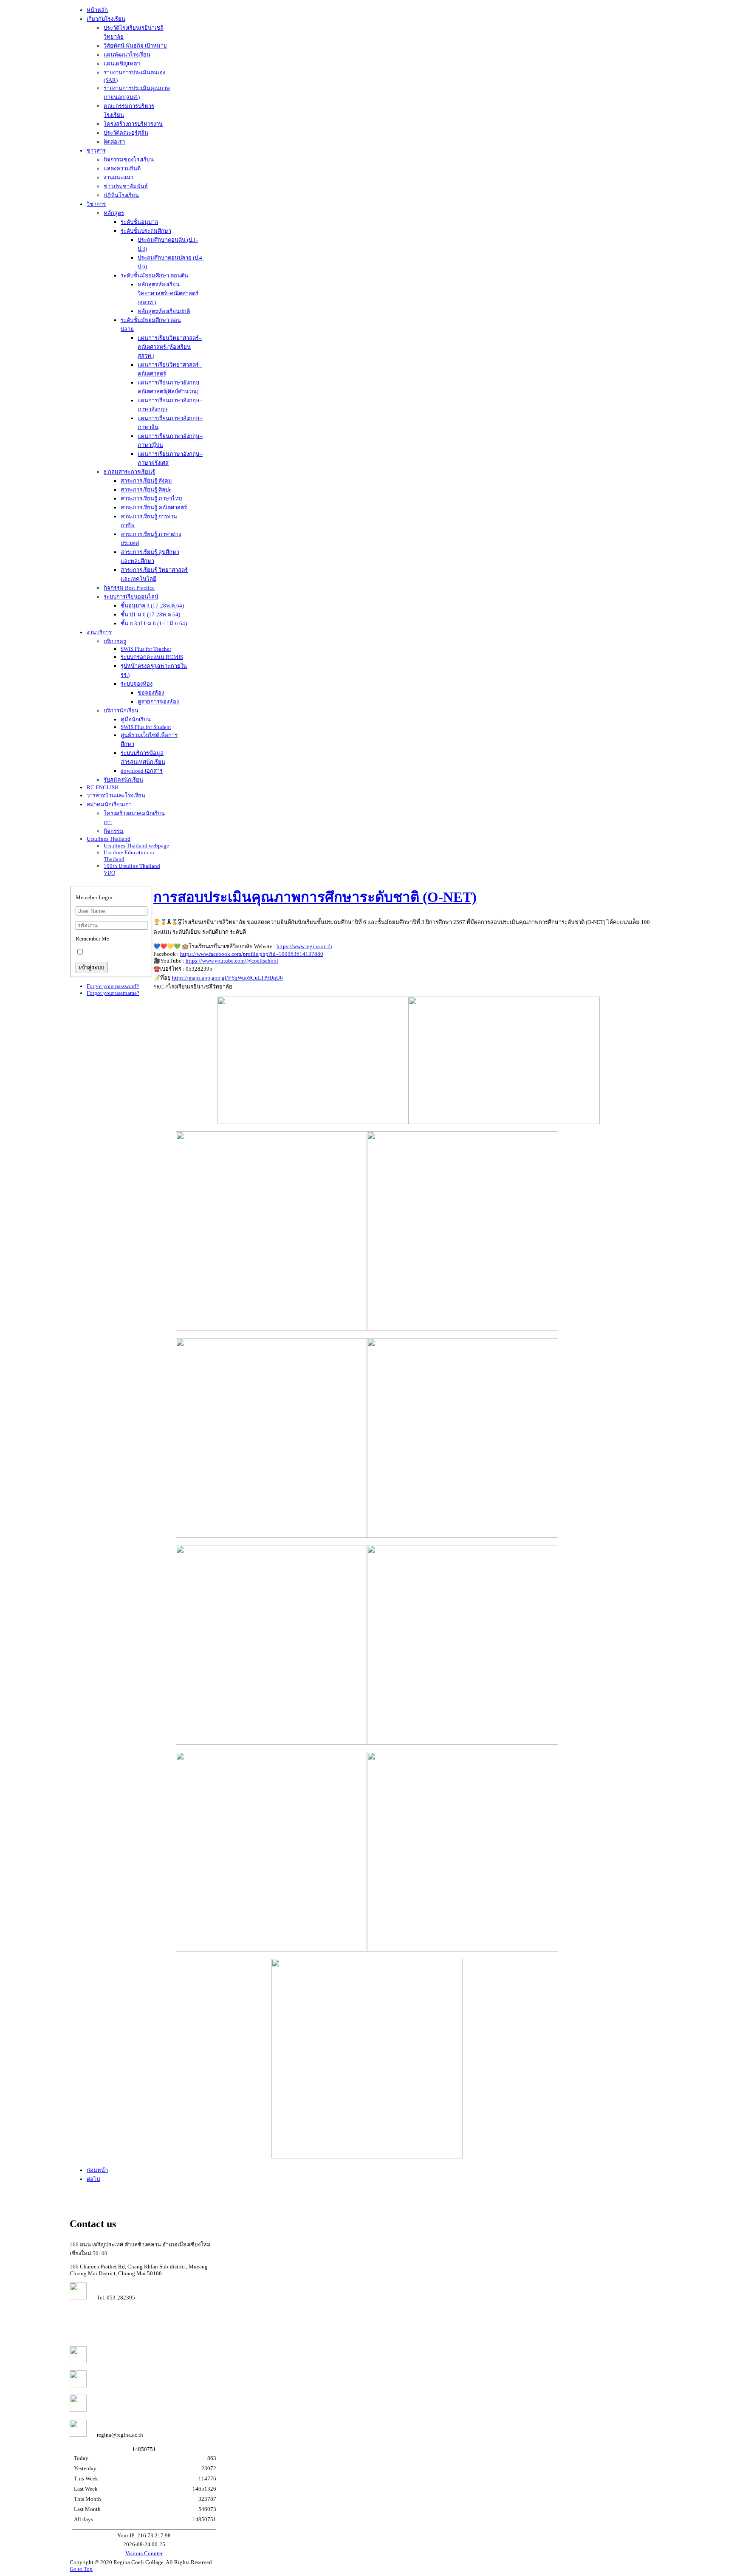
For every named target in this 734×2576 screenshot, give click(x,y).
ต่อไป (93, 2179)
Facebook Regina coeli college (127, 2385)
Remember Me (92, 939)
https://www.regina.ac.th (304, 946)
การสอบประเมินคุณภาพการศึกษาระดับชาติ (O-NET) (315, 897)
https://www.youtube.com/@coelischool (232, 961)
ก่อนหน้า (97, 2170)
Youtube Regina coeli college (126, 2361)
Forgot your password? (113, 986)
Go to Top (81, 2569)
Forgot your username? (113, 993)
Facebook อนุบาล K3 (116, 2410)
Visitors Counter (144, 2553)
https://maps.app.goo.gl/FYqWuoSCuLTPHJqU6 (227, 978)
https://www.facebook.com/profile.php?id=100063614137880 (252, 954)
